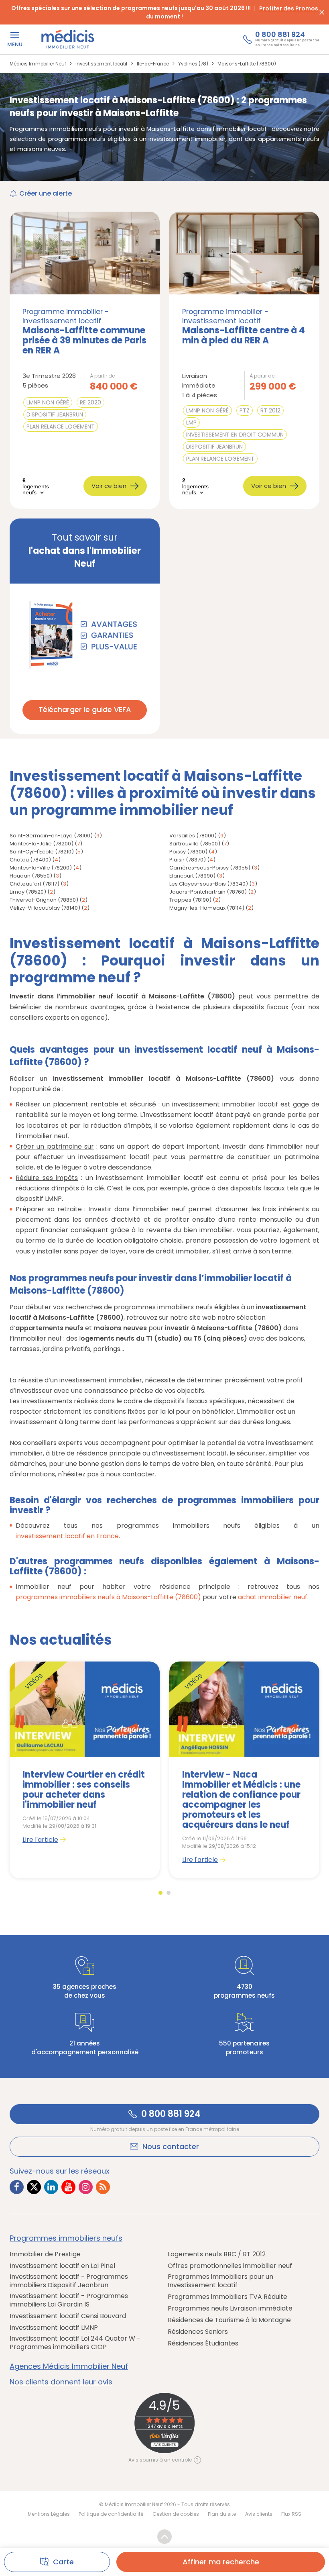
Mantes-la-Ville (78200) (41, 868)
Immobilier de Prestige (45, 2254)
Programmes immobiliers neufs (66, 2238)
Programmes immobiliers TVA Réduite (227, 2297)
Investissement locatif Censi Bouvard (68, 2316)
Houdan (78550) (31, 876)
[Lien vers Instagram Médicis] (86, 2187)
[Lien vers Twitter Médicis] (34, 2187)
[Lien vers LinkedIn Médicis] (51, 2187)
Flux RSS (291, 2514)
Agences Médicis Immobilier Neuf (69, 2366)
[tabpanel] (85, 1770)
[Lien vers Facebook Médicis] (17, 2187)
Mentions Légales (49, 2514)
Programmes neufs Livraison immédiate (230, 2308)
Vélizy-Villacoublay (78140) (45, 908)
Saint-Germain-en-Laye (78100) (51, 836)
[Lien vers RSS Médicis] (103, 2187)
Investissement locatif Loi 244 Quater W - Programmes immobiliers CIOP (75, 2343)
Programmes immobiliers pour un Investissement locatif (220, 2281)
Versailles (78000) (193, 836)
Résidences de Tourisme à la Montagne (229, 2320)
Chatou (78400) (30, 860)
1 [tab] (160, 1893)
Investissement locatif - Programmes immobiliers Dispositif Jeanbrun (69, 2281)
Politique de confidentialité (111, 2514)
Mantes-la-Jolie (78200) (42, 844)
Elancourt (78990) (192, 876)
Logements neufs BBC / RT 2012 (217, 2254)
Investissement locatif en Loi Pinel (62, 2266)
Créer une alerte (46, 193)
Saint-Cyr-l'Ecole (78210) (42, 852)
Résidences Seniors (198, 2332)
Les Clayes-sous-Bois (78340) (209, 884)
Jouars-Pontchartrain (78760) (208, 892)
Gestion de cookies (176, 2514)
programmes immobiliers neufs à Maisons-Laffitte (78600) (108, 1597)
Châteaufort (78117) (35, 884)
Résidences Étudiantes (203, 2343)
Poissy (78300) (188, 852)
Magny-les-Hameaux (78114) (207, 908)
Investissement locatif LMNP (54, 2328)
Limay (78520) (28, 892)
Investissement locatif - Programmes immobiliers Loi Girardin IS (69, 2300)
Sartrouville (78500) (195, 844)
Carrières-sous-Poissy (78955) (210, 868)
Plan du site (222, 2514)
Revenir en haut (164, 2537)
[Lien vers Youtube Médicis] (68, 2187)
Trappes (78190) (190, 900)
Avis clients (259, 2514)
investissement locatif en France (67, 1536)
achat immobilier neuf (273, 1597)
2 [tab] (169, 1893)
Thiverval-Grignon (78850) (44, 900)
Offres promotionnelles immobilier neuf (230, 2266)
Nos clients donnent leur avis (61, 2382)
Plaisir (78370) (188, 860)
